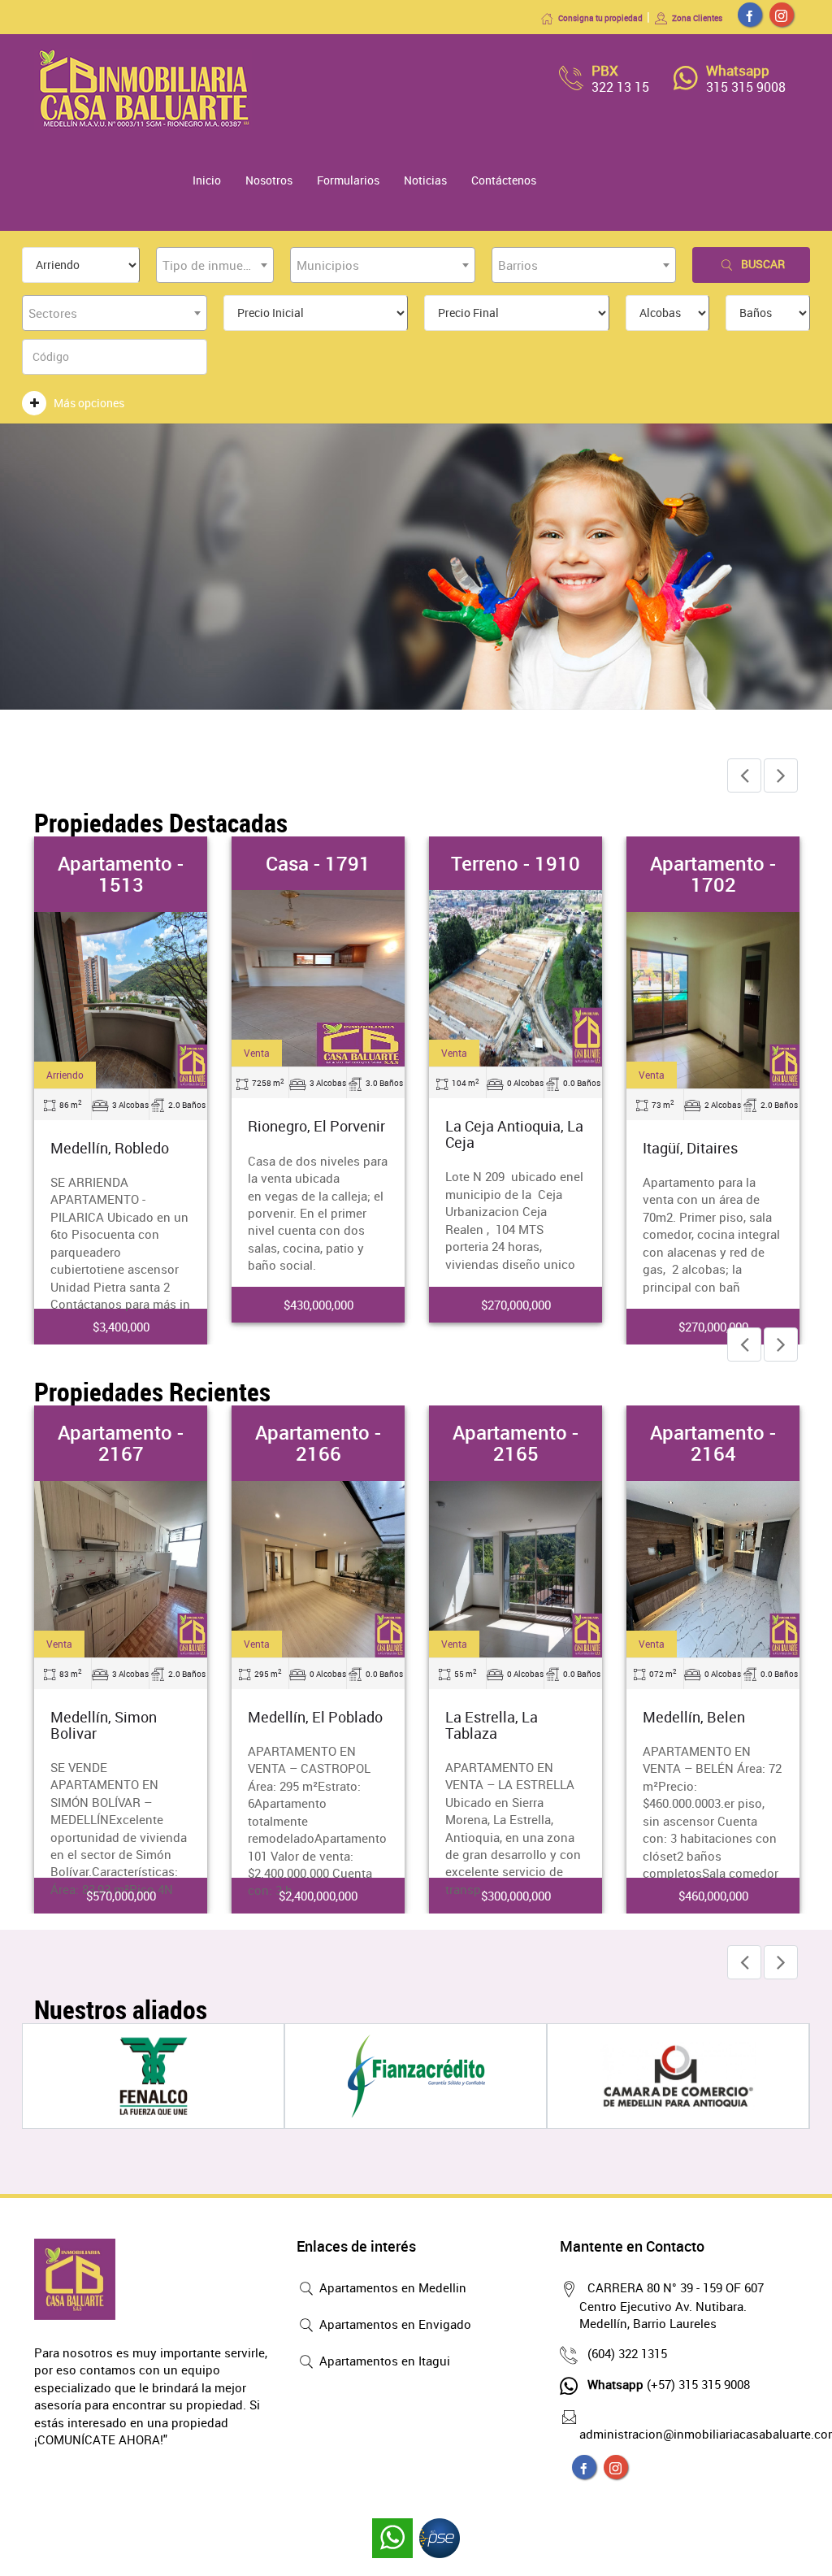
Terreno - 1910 (516, 863)
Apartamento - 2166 (318, 1443)
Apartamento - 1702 (713, 874)
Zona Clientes (697, 18)
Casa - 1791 (318, 863)
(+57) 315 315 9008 (669, 2384)
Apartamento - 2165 (516, 1443)
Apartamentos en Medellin (391, 2287)
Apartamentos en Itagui (383, 2361)
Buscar (763, 264)
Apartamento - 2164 (713, 1443)
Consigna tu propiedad (600, 18)
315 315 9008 (746, 87)
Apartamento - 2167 (121, 1443)
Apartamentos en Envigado (394, 2324)
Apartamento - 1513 (121, 874)
